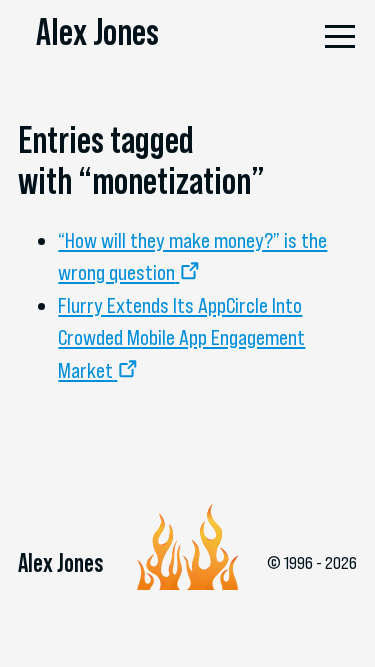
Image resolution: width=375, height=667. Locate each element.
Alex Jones (97, 32)
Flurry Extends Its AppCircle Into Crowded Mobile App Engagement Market (181, 337)
